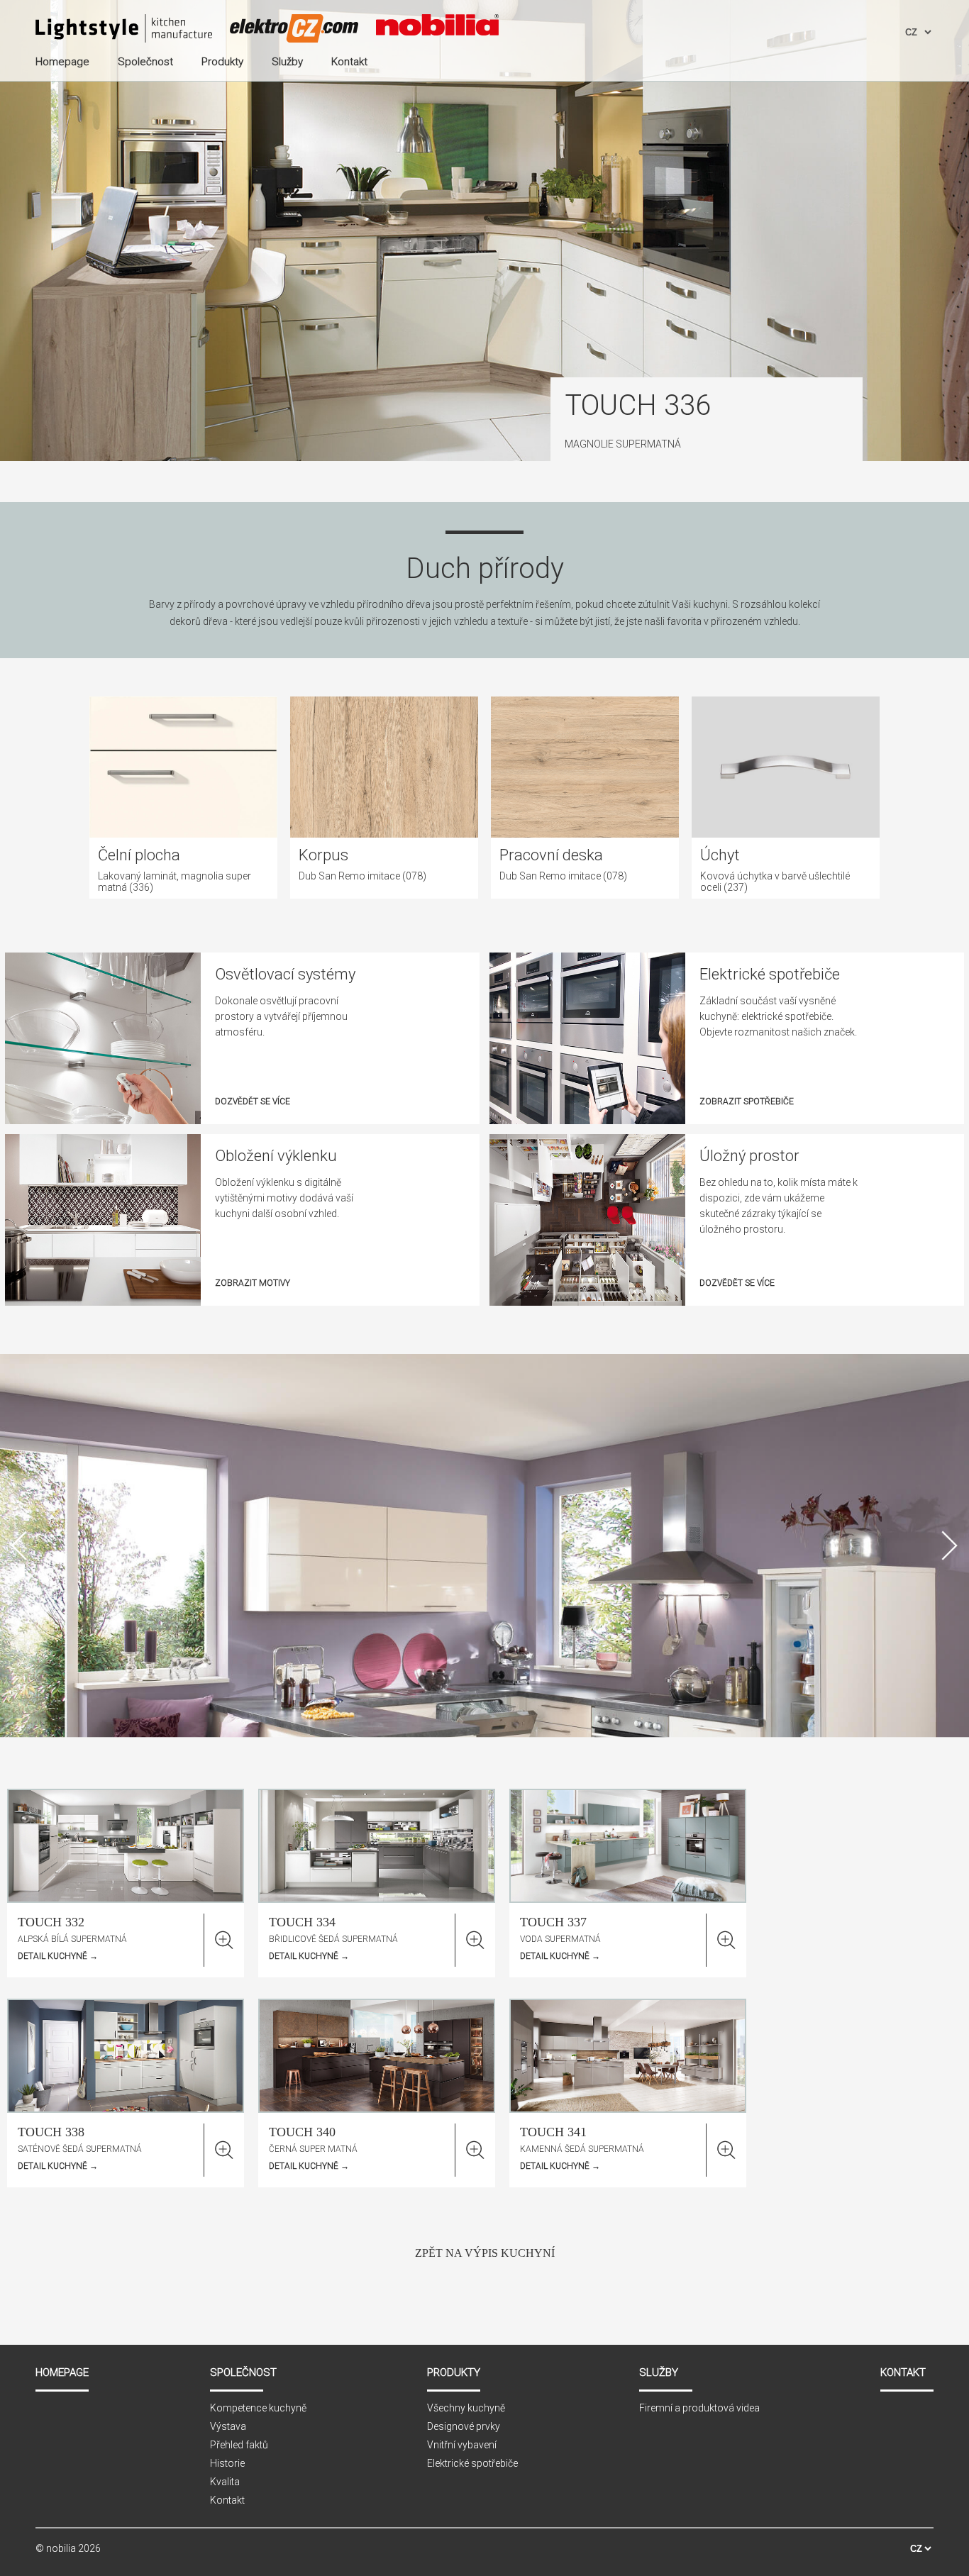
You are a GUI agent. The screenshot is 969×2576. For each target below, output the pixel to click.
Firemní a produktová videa (699, 2408)
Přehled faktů (239, 2445)
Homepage (62, 2372)
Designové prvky (464, 2426)
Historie (227, 2463)
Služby (659, 2372)
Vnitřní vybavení (462, 2445)
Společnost (243, 2372)
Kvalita (225, 2482)
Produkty (454, 2372)
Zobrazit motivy (253, 1283)
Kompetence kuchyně (258, 2408)
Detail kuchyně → (58, 1956)
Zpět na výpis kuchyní (485, 2253)
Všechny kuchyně (466, 2408)
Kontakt (227, 2500)
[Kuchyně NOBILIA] (124, 30)
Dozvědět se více (253, 1101)
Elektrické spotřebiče (472, 2463)
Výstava (228, 2426)
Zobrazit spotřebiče (747, 1101)
